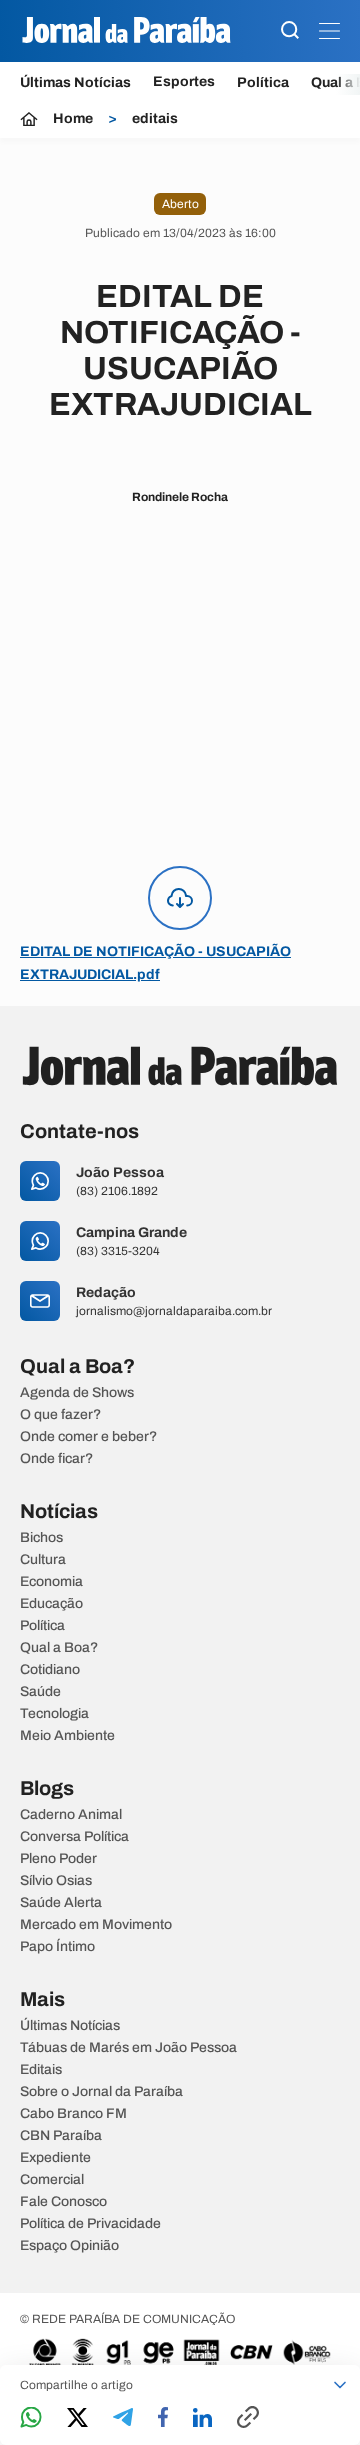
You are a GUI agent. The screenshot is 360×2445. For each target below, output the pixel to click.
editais (155, 119)
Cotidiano (50, 1670)
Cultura (43, 1560)
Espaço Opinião (69, 2246)
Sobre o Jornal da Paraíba (101, 2092)
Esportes (184, 82)
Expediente (55, 2158)
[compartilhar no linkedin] (202, 2419)
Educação (51, 1604)
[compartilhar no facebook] (163, 2418)
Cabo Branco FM (73, 2114)
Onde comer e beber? (88, 1437)
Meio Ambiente (67, 1736)
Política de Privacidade (90, 2224)
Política (263, 82)
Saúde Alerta (61, 1903)
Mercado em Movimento (96, 1925)
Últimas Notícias (75, 82)
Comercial (52, 2180)
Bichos (41, 1538)
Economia (51, 1582)
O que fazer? (60, 1415)
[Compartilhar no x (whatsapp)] (77, 2419)
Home (73, 119)
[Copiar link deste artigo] (248, 2418)
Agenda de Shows (77, 1393)
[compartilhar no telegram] (123, 2418)
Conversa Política (74, 1837)
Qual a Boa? (59, 1648)
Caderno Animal (71, 1815)
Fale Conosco (63, 2202)
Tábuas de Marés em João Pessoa (128, 2048)
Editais (41, 2070)
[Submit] (290, 31)
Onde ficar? (56, 1459)
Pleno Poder (58, 1859)
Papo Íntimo (57, 1947)
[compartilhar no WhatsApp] (31, 2418)
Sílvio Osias (56, 1881)
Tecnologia (54, 1714)
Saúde (40, 1692)
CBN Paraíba (61, 2136)
